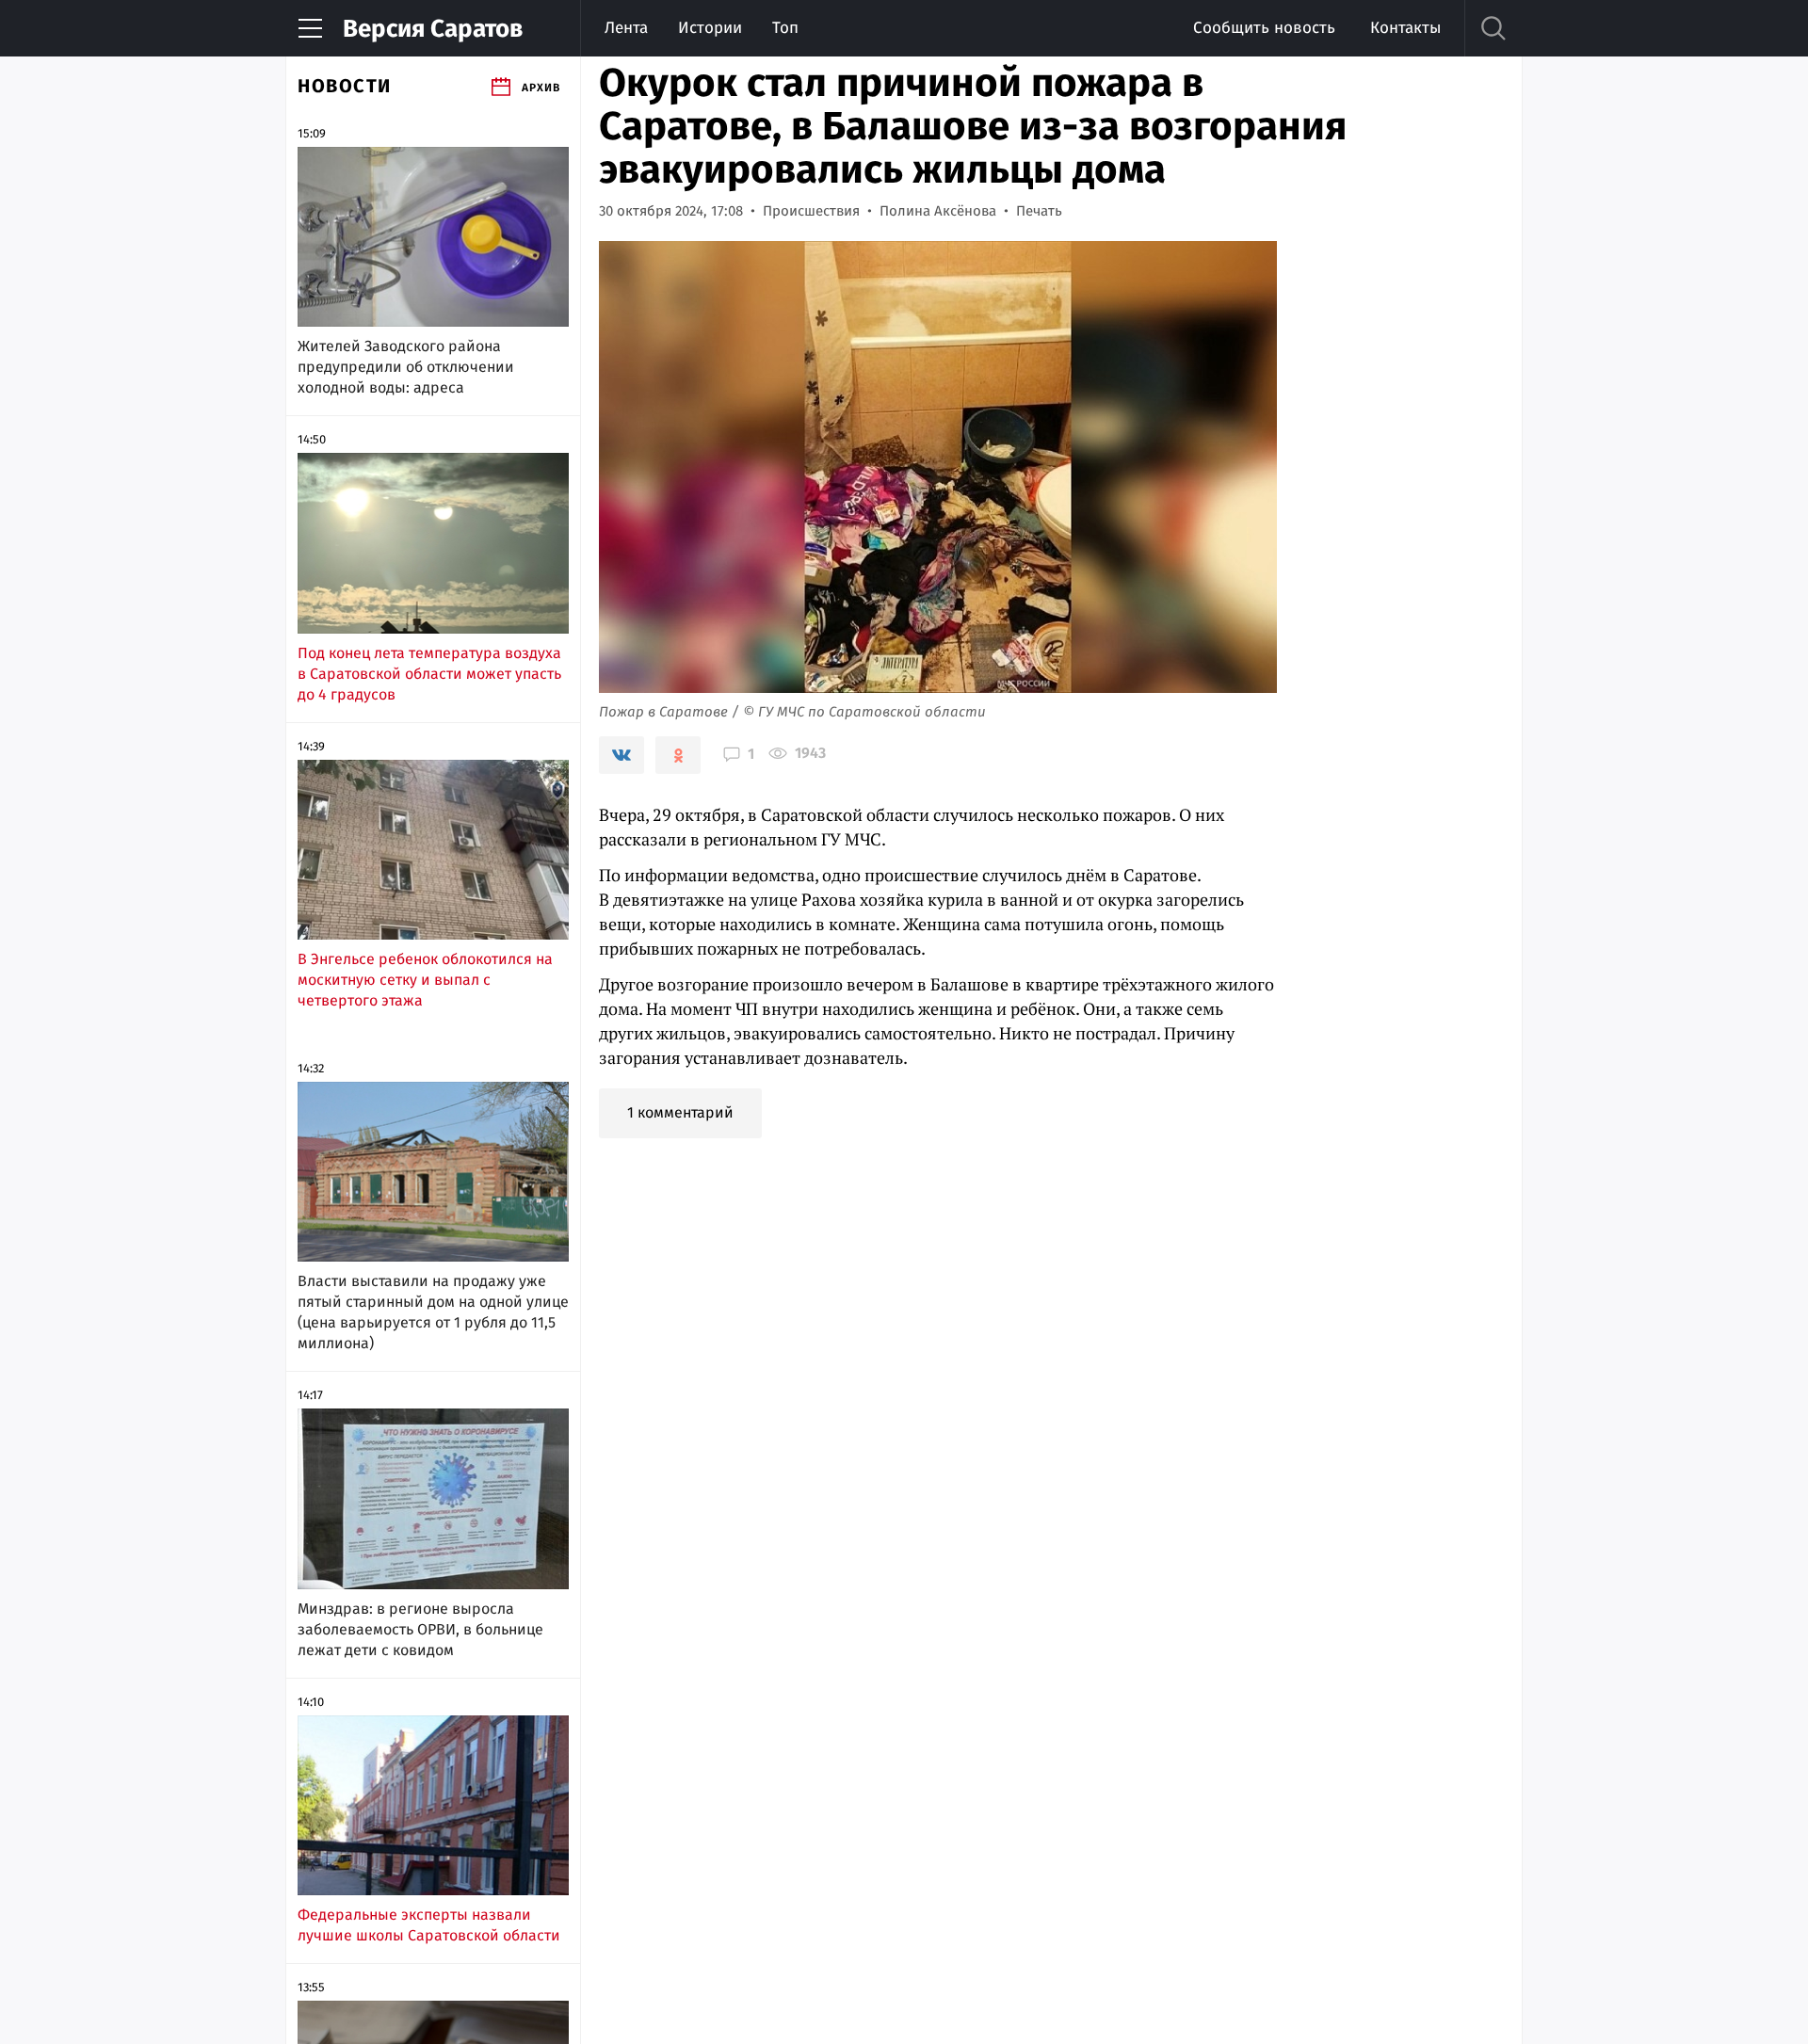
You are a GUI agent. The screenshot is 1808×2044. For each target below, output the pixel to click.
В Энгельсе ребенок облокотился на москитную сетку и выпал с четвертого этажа (425, 980)
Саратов (433, 29)
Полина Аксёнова (938, 211)
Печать (1039, 211)
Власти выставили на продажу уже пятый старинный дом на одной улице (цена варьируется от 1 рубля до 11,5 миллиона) (433, 1312)
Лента (626, 28)
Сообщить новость (1264, 28)
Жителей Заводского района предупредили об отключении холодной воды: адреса (406, 367)
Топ (785, 28)
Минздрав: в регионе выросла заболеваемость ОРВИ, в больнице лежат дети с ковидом (420, 1629)
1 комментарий (680, 1112)
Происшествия (811, 211)
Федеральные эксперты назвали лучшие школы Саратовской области (429, 1925)
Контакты (1405, 28)
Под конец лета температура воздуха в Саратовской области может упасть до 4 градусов (429, 674)
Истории (710, 28)
